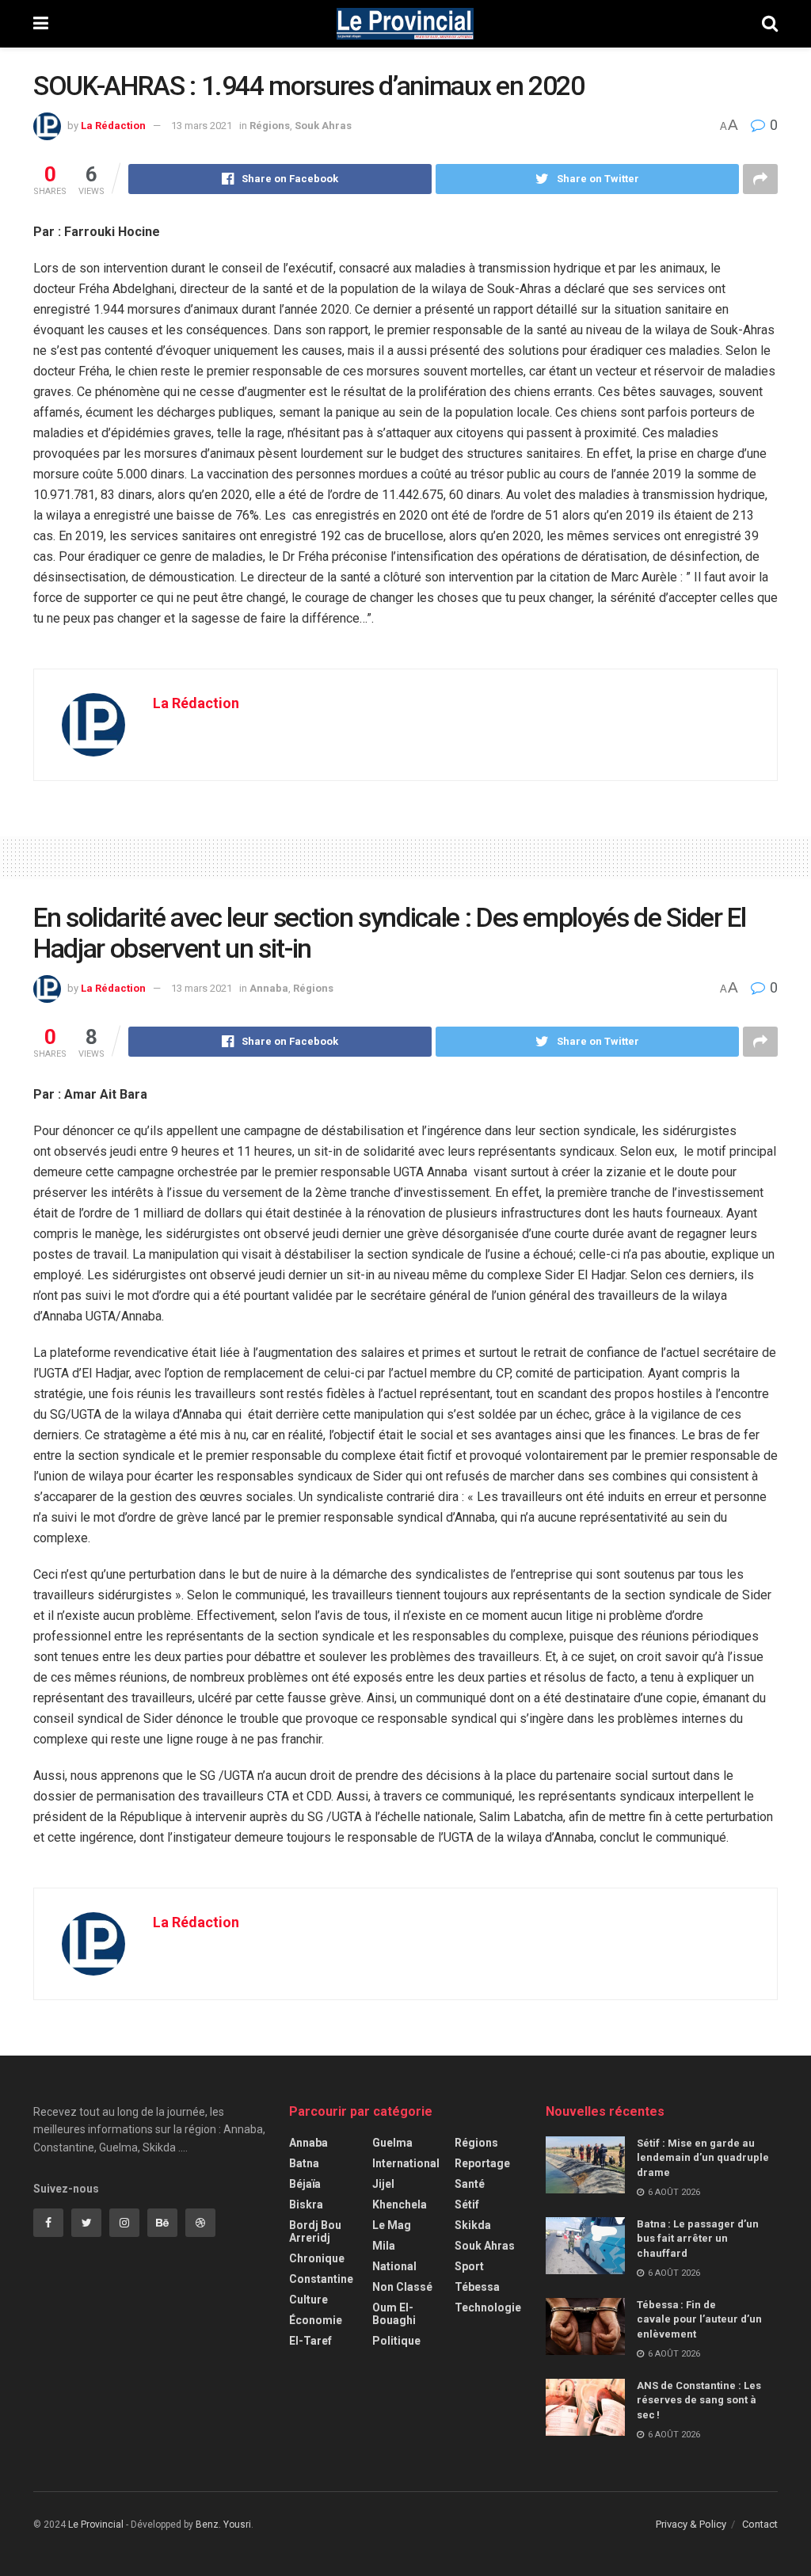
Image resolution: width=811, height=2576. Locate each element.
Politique (396, 2341)
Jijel (383, 2184)
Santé (470, 2184)
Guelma (392, 2143)
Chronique (317, 2258)
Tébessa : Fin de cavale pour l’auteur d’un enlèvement (699, 2319)
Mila (384, 2246)
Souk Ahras (323, 126)
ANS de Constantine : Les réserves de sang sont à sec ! (699, 2400)
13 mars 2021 (202, 126)
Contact (760, 2524)
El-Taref (310, 2341)
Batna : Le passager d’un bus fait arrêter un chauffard (698, 2238)
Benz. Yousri (223, 2525)
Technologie (488, 2307)
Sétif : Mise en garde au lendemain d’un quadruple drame (703, 2157)
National (394, 2266)
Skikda (473, 2225)
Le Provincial (96, 2525)
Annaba (269, 988)
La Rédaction (113, 126)
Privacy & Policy (691, 2524)
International (406, 2163)
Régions (270, 126)
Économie (316, 2320)
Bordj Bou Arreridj (315, 2231)
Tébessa (477, 2287)
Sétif (467, 2204)
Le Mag (392, 2225)
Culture (308, 2300)
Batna (304, 2163)
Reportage (482, 2163)
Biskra (306, 2204)
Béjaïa (305, 2184)
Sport (469, 2266)
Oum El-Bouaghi (394, 2314)
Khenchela (400, 2204)
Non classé (402, 2287)
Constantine (321, 2279)
